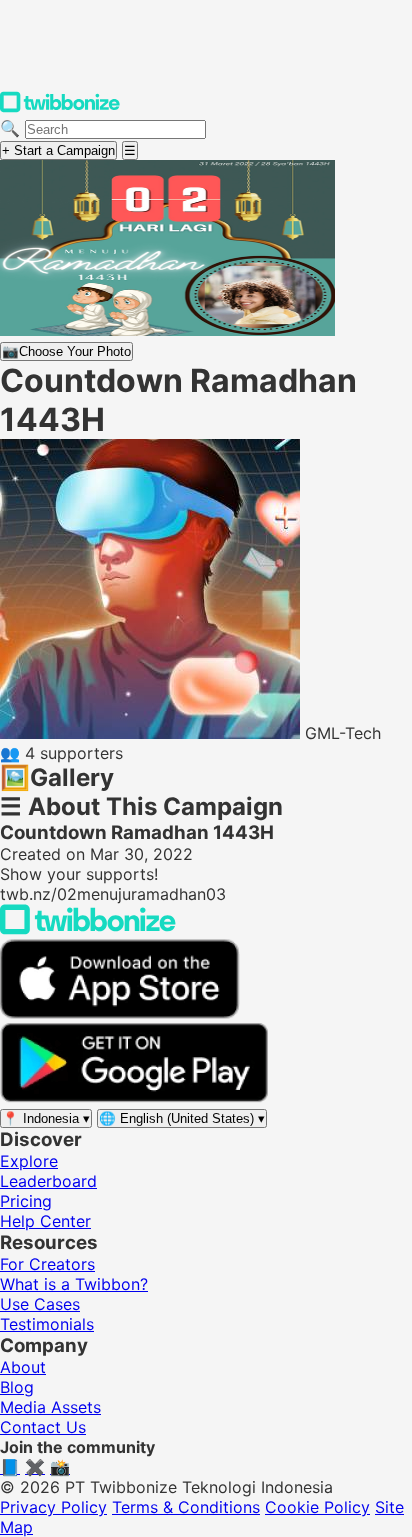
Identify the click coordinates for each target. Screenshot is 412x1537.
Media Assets (50, 1407)
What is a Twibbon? (74, 1284)
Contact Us (43, 1427)
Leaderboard (48, 1181)
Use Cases (40, 1304)
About (23, 1367)
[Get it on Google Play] (134, 1097)
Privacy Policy (53, 1507)
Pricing (26, 1201)
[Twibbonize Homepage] (60, 108)
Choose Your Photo (66, 351)
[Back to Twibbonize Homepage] (88, 929)
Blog (17, 1387)
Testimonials (47, 1324)
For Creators (47, 1264)
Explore (29, 1161)
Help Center (45, 1221)
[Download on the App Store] (120, 1013)
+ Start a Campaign (58, 150)
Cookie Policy (317, 1507)
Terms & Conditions (186, 1507)
